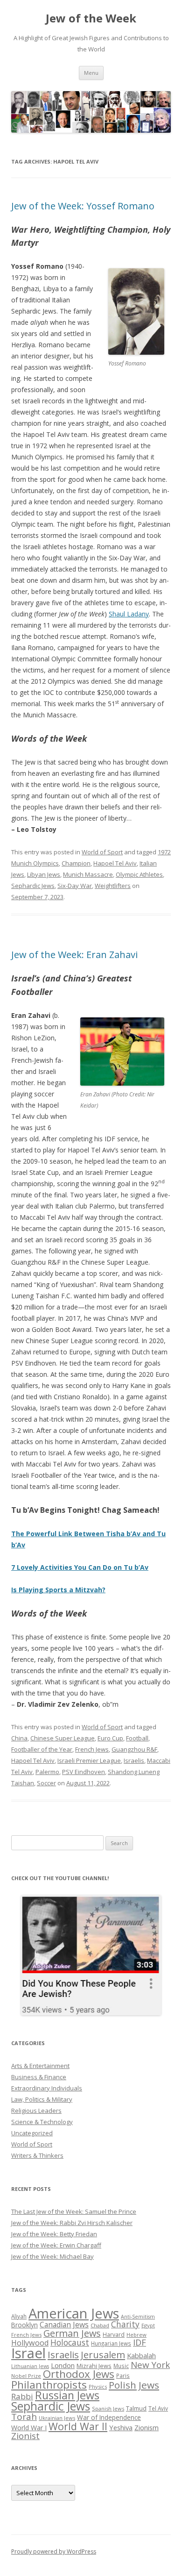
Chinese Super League (63, 1738)
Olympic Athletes (139, 874)
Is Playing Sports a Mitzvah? (58, 1590)
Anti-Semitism (138, 2317)
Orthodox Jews (79, 2374)
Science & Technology (42, 2122)
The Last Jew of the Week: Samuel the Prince (74, 2211)
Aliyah (19, 2316)
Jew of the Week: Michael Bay (52, 2256)
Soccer (46, 1783)
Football (137, 1738)
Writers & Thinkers (37, 2155)
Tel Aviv (158, 2408)
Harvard (114, 2335)
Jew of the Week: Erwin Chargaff (56, 2245)
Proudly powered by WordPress (54, 2551)
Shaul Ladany (129, 614)
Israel (28, 2353)
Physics (98, 2386)
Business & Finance (39, 2077)
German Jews (72, 2333)
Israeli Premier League (89, 1760)
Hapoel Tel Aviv (115, 863)
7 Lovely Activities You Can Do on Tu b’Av (80, 1567)
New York (150, 2365)
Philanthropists (49, 2385)
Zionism (147, 2427)
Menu (91, 73)
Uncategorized (32, 2133)
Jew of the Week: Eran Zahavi (74, 955)
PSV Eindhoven (84, 1772)
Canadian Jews (64, 2325)
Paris (123, 2376)
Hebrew (136, 2335)
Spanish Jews (108, 2408)
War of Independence (109, 2417)
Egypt (148, 2325)
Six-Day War (75, 886)
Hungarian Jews (111, 2343)
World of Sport (102, 852)
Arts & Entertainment (40, 2066)
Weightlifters (113, 886)
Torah (24, 2417)
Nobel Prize (26, 2376)
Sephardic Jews (33, 886)
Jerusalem (103, 2354)
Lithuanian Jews (30, 2366)
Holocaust (70, 2342)
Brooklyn (24, 2325)
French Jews (92, 1749)
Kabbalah (141, 2355)
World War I (29, 2428)
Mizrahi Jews (94, 2366)
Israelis (134, 1760)
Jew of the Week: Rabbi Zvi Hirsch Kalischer (72, 2223)
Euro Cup (110, 1738)
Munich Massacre (88, 874)
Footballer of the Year (42, 1749)
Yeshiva (121, 2427)
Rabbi (22, 2396)
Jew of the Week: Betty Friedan (54, 2234)
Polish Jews (134, 2385)
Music (121, 2366)
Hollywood (30, 2343)
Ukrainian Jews (57, 2418)
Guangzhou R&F (134, 1749)
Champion (76, 863)
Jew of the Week (91, 18)
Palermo (47, 1772)
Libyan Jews (44, 874)
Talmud (136, 2408)
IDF (140, 2342)
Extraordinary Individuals (47, 2088)
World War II (78, 2426)
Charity (125, 2324)
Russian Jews (67, 2395)
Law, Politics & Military (42, 2099)
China (19, 1738)
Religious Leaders (36, 2111)
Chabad (100, 2325)
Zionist (25, 2436)
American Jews (74, 2313)
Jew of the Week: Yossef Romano (83, 206)
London (63, 2365)
